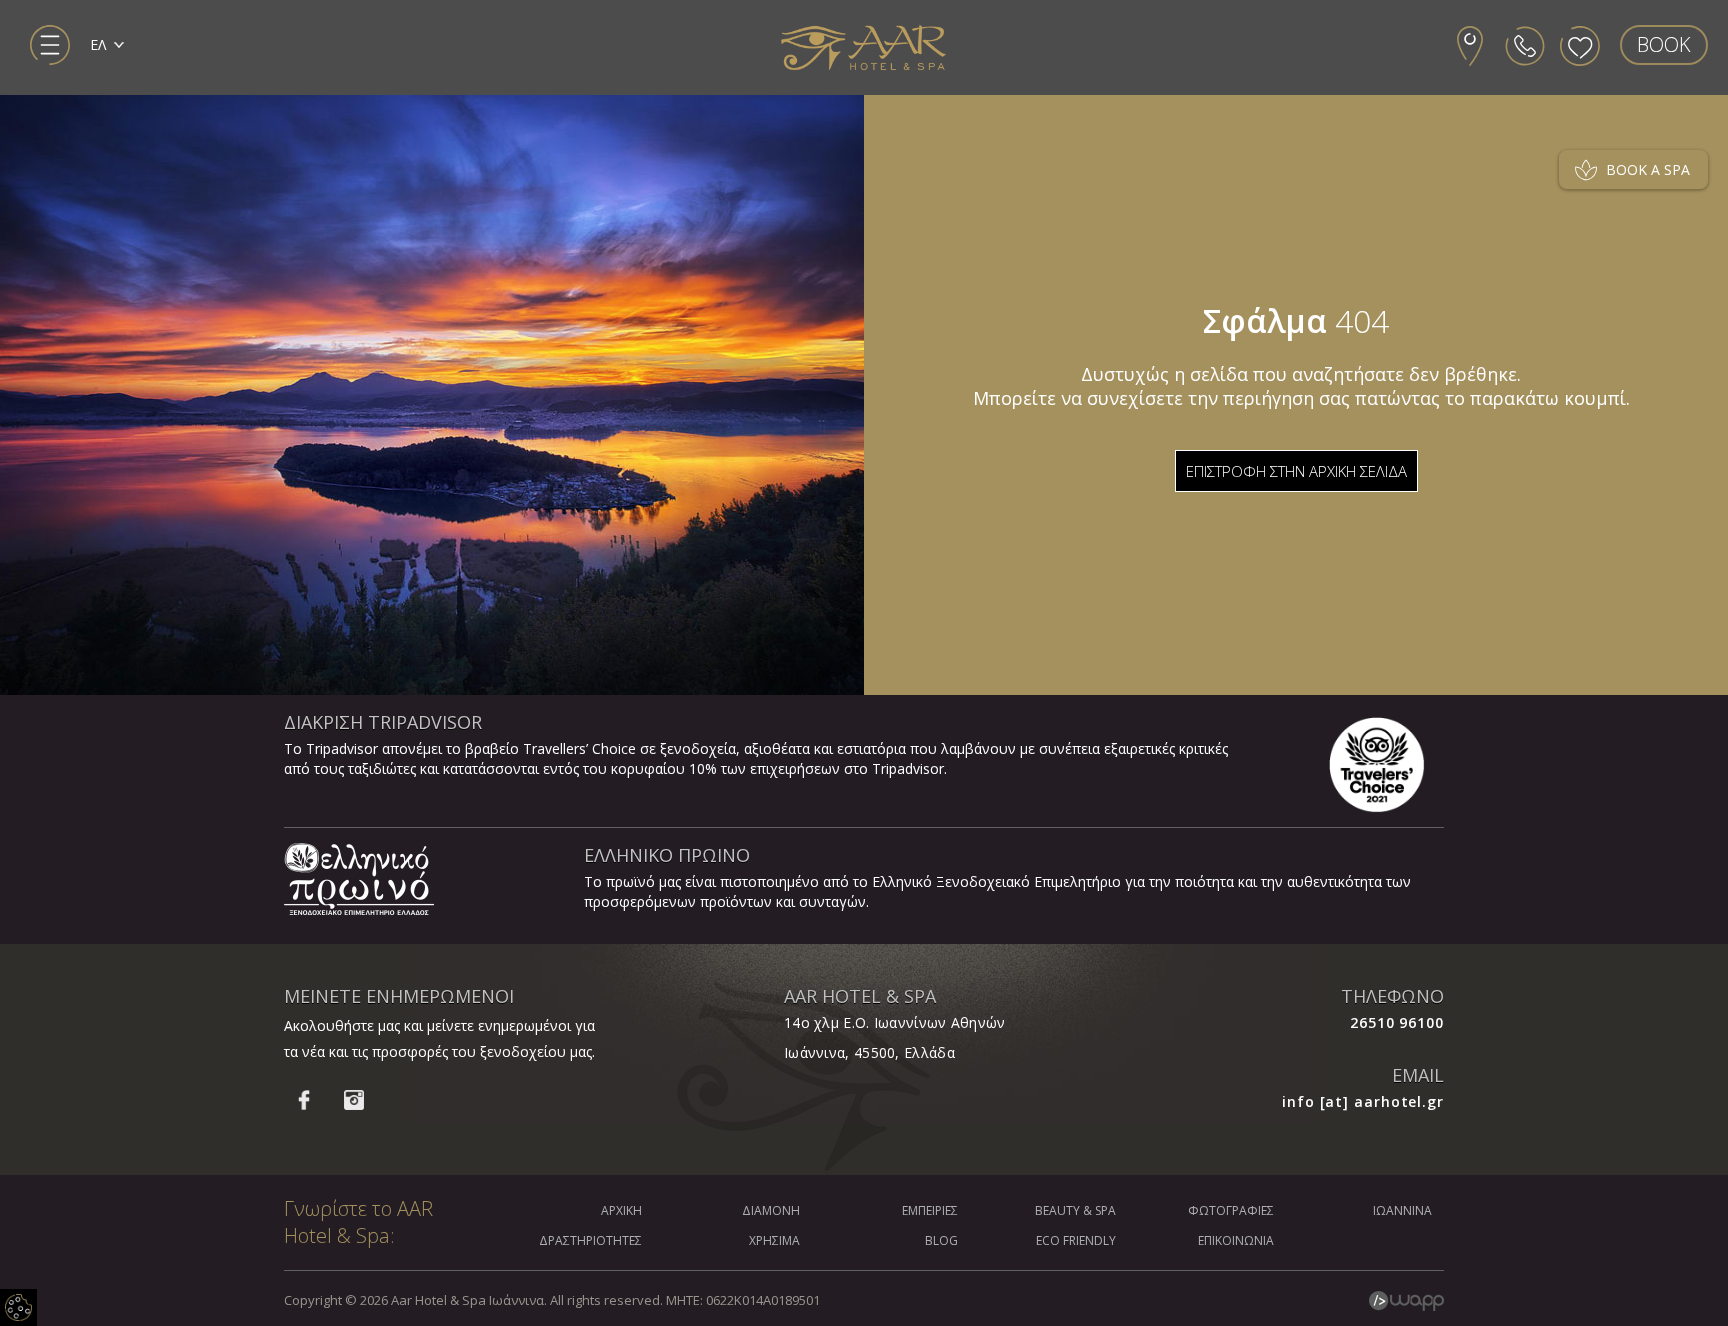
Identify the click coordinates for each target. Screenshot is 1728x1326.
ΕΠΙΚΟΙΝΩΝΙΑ (1236, 1240)
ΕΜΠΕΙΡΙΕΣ (930, 1210)
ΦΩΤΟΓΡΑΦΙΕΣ (1231, 1210)
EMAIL (1418, 1075)
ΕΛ (98, 44)
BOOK (1664, 44)
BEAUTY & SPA (1075, 1210)
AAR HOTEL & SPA (860, 996)
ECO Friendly (1076, 1240)
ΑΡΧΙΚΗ (621, 1210)
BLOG (941, 1240)
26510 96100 (1397, 1022)
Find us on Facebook (304, 1100)
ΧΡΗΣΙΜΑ (774, 1240)
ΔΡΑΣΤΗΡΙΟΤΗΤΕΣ (590, 1240)
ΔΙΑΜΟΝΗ (771, 1210)
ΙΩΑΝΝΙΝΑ (1402, 1210)
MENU (50, 45)
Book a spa (1648, 169)
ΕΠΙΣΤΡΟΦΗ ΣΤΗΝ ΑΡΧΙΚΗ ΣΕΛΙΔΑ (1296, 471)
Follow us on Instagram (354, 1100)
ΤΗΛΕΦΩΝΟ (1392, 996)
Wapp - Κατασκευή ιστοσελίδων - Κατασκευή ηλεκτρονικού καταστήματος (1406, 1301)
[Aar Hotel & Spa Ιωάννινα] (864, 48)
